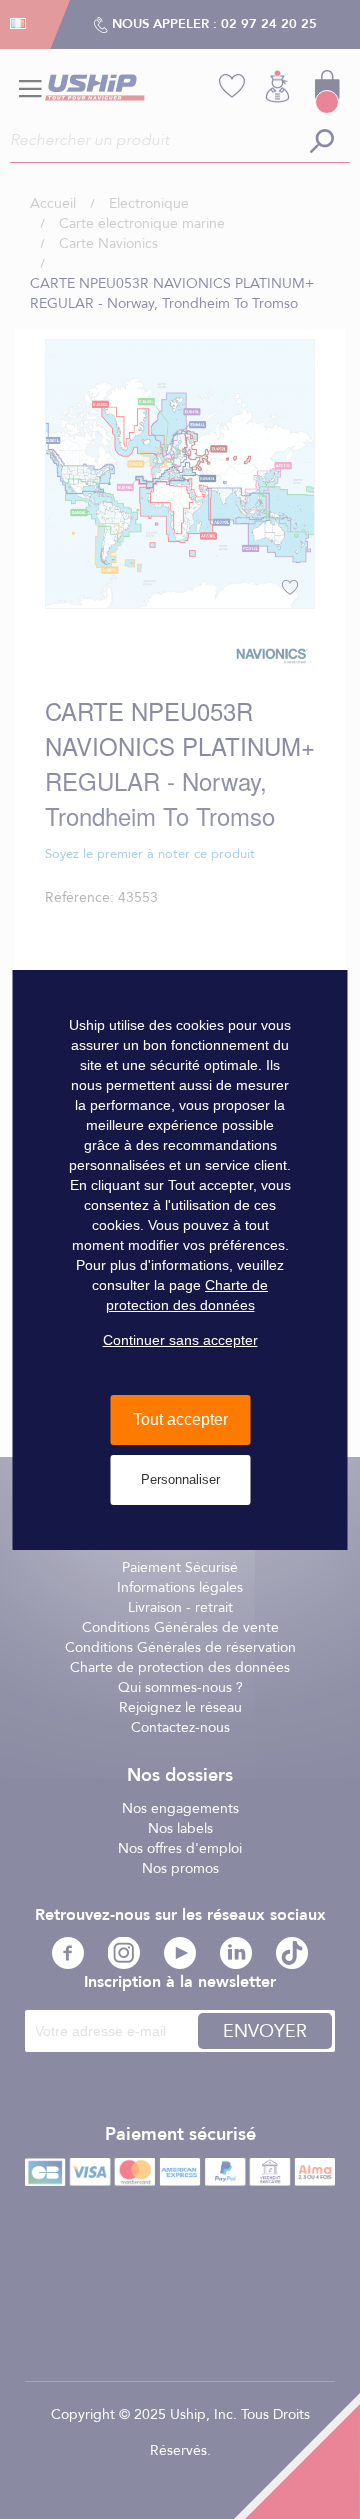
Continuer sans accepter (180, 1340)
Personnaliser (180, 1479)
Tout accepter (180, 1419)
